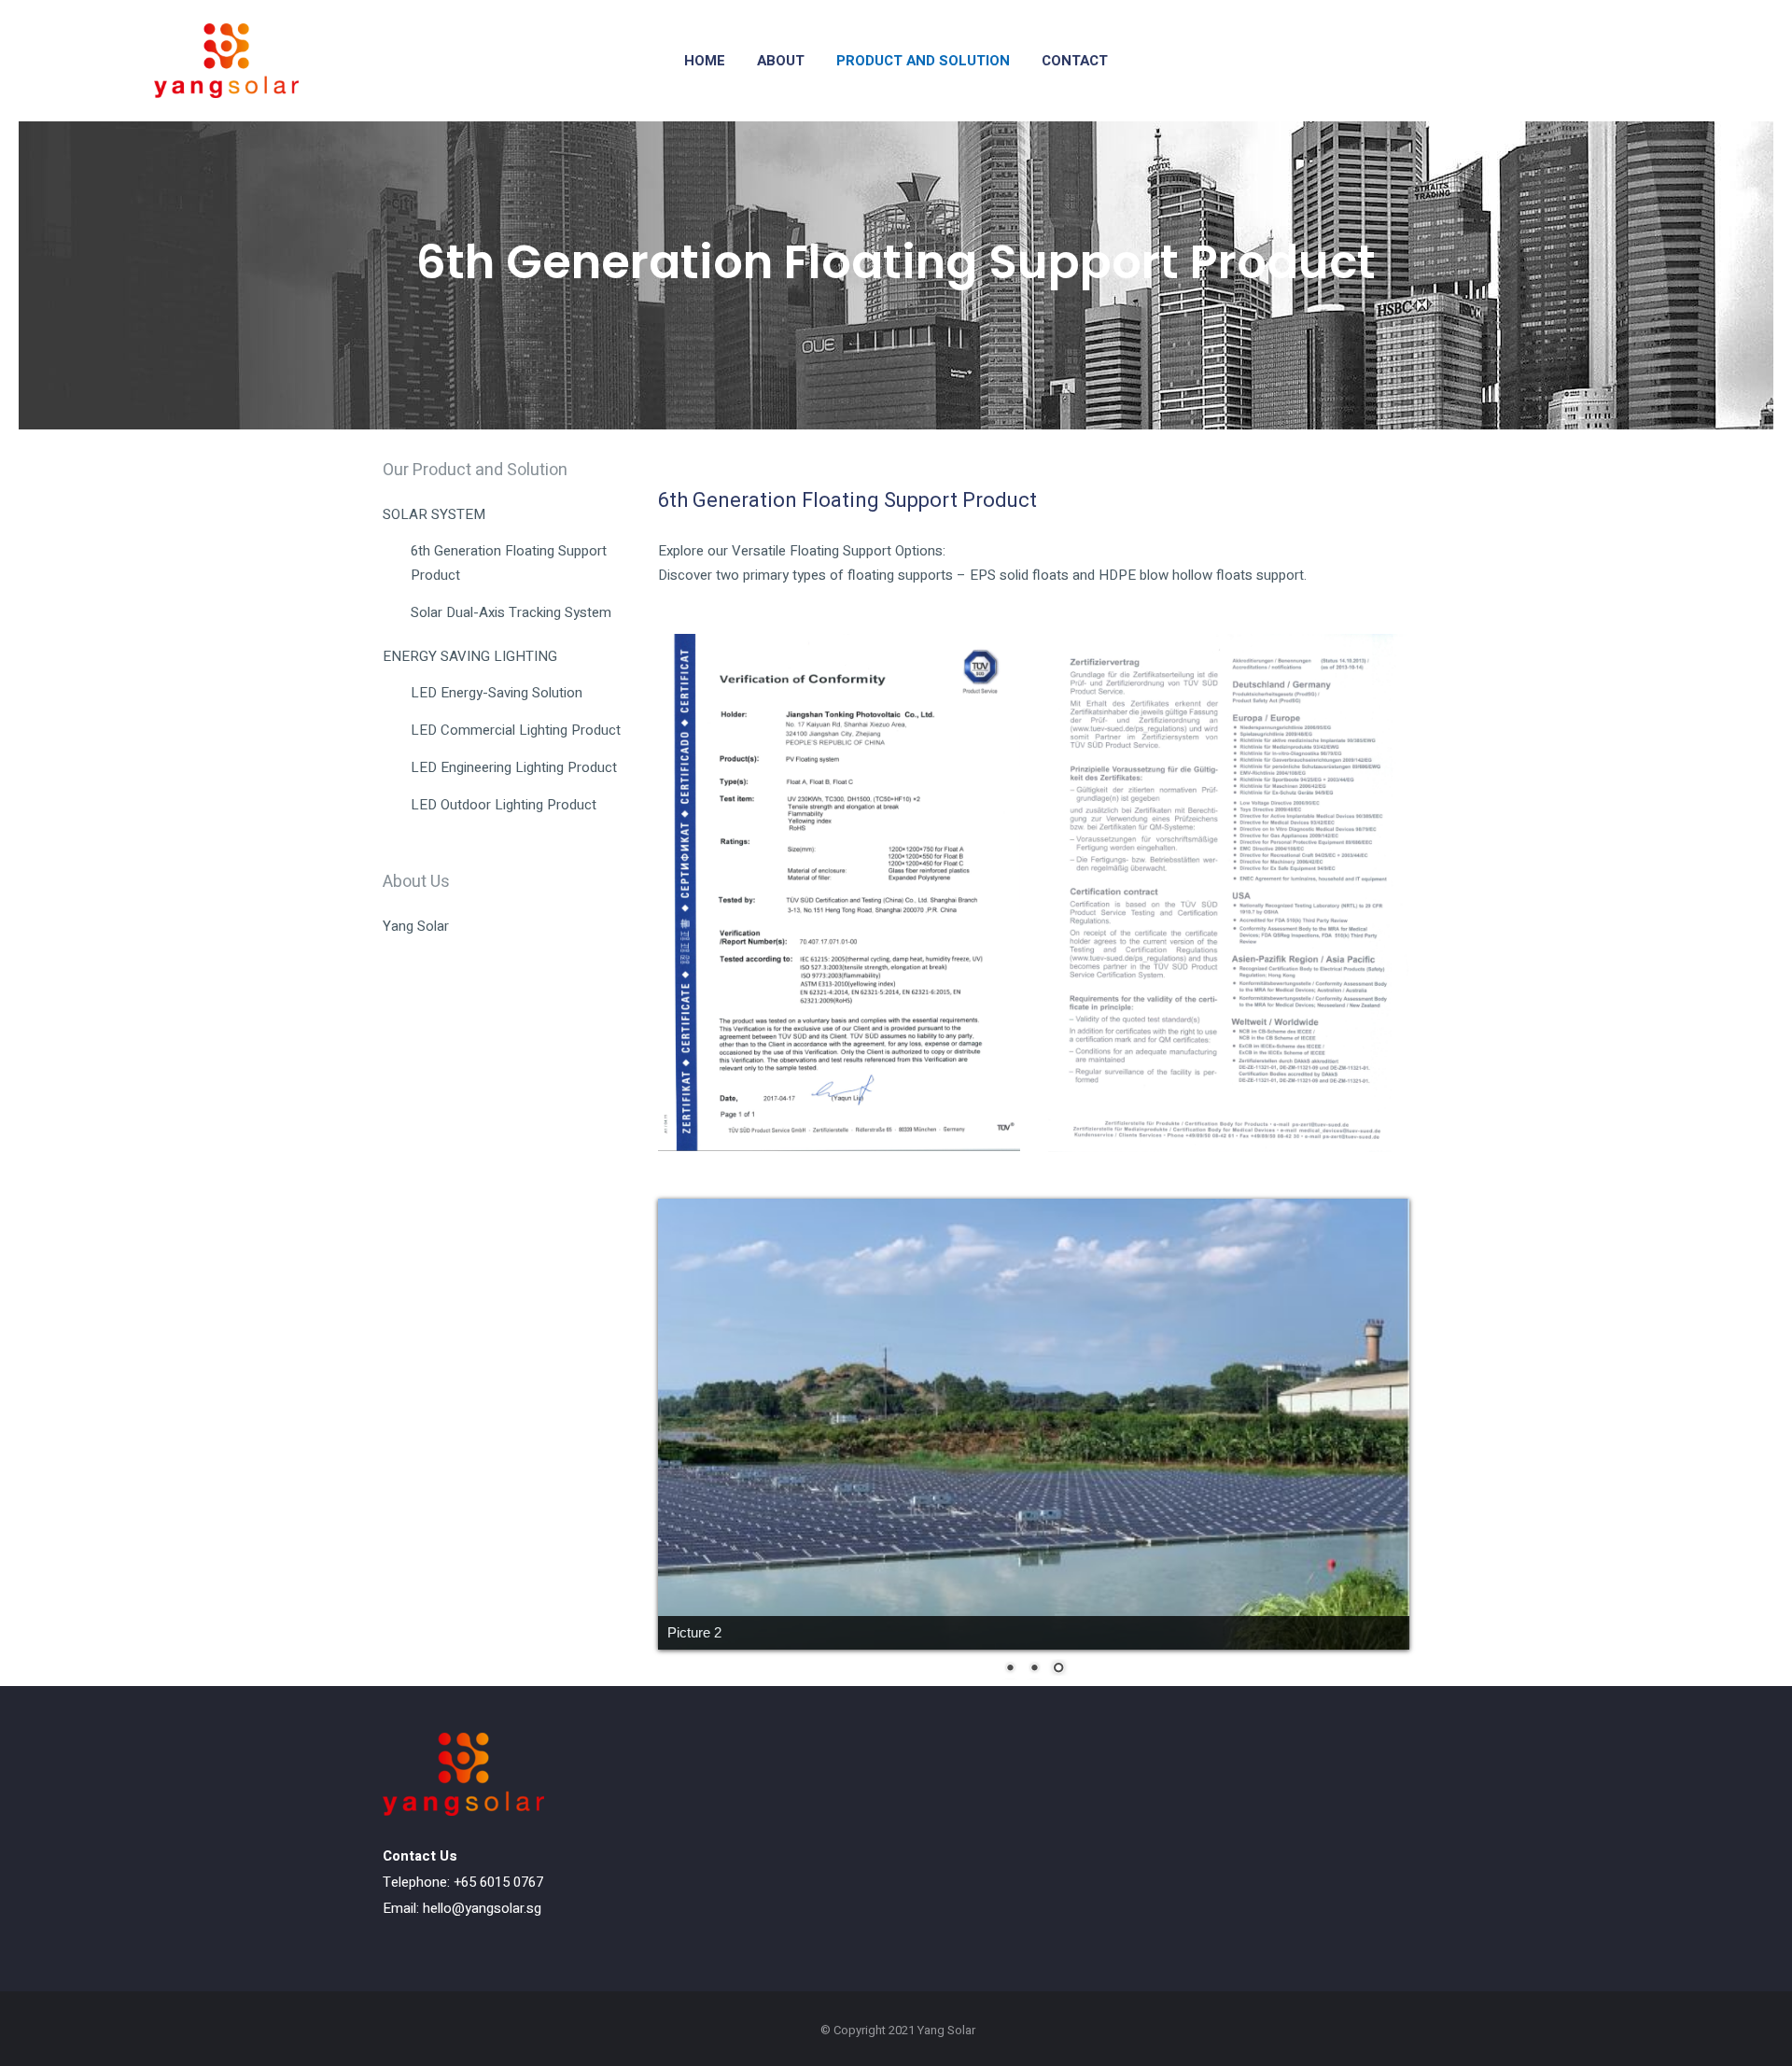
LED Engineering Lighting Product (514, 767)
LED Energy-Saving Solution (497, 693)
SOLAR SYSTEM (434, 514)
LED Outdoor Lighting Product (504, 805)
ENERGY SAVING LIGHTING (470, 656)
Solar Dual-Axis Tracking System (511, 612)
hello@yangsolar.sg (482, 1908)
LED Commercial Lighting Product (516, 730)
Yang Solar (416, 926)
